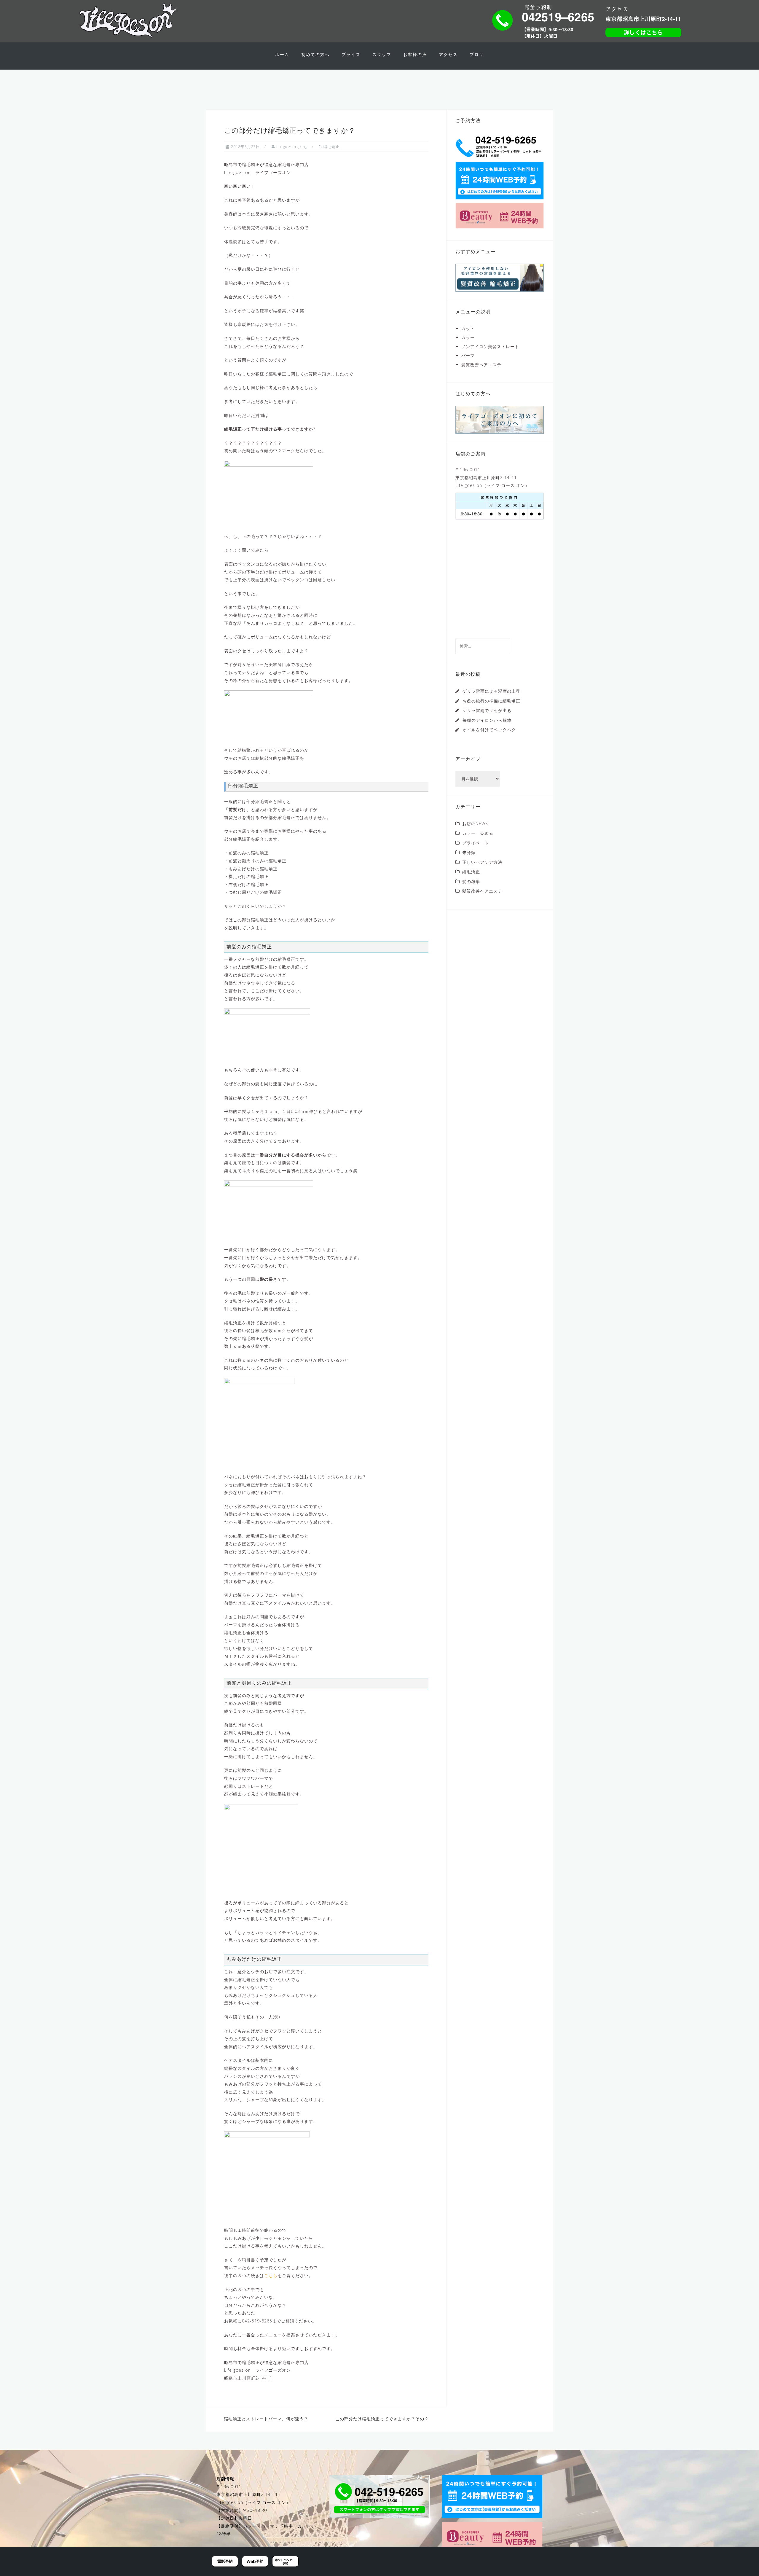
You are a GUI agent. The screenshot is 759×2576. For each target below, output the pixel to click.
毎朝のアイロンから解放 (487, 720)
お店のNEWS (475, 824)
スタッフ (382, 54)
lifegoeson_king (292, 146)
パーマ (468, 355)
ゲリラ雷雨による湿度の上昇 (491, 691)
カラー (468, 337)
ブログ (477, 54)
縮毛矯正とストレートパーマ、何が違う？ (266, 2419)
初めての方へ (315, 54)
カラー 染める (478, 833)
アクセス (448, 54)
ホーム (282, 54)
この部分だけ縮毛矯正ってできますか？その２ (382, 2419)
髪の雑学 (471, 881)
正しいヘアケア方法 (482, 862)
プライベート (476, 843)
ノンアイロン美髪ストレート (490, 347)
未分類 (469, 852)
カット (468, 328)
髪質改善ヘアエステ (481, 365)
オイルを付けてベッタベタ (489, 730)
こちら (271, 2275)
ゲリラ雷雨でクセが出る (487, 710)
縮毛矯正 (331, 146)
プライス (351, 54)
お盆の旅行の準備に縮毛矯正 (491, 701)
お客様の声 (415, 54)
